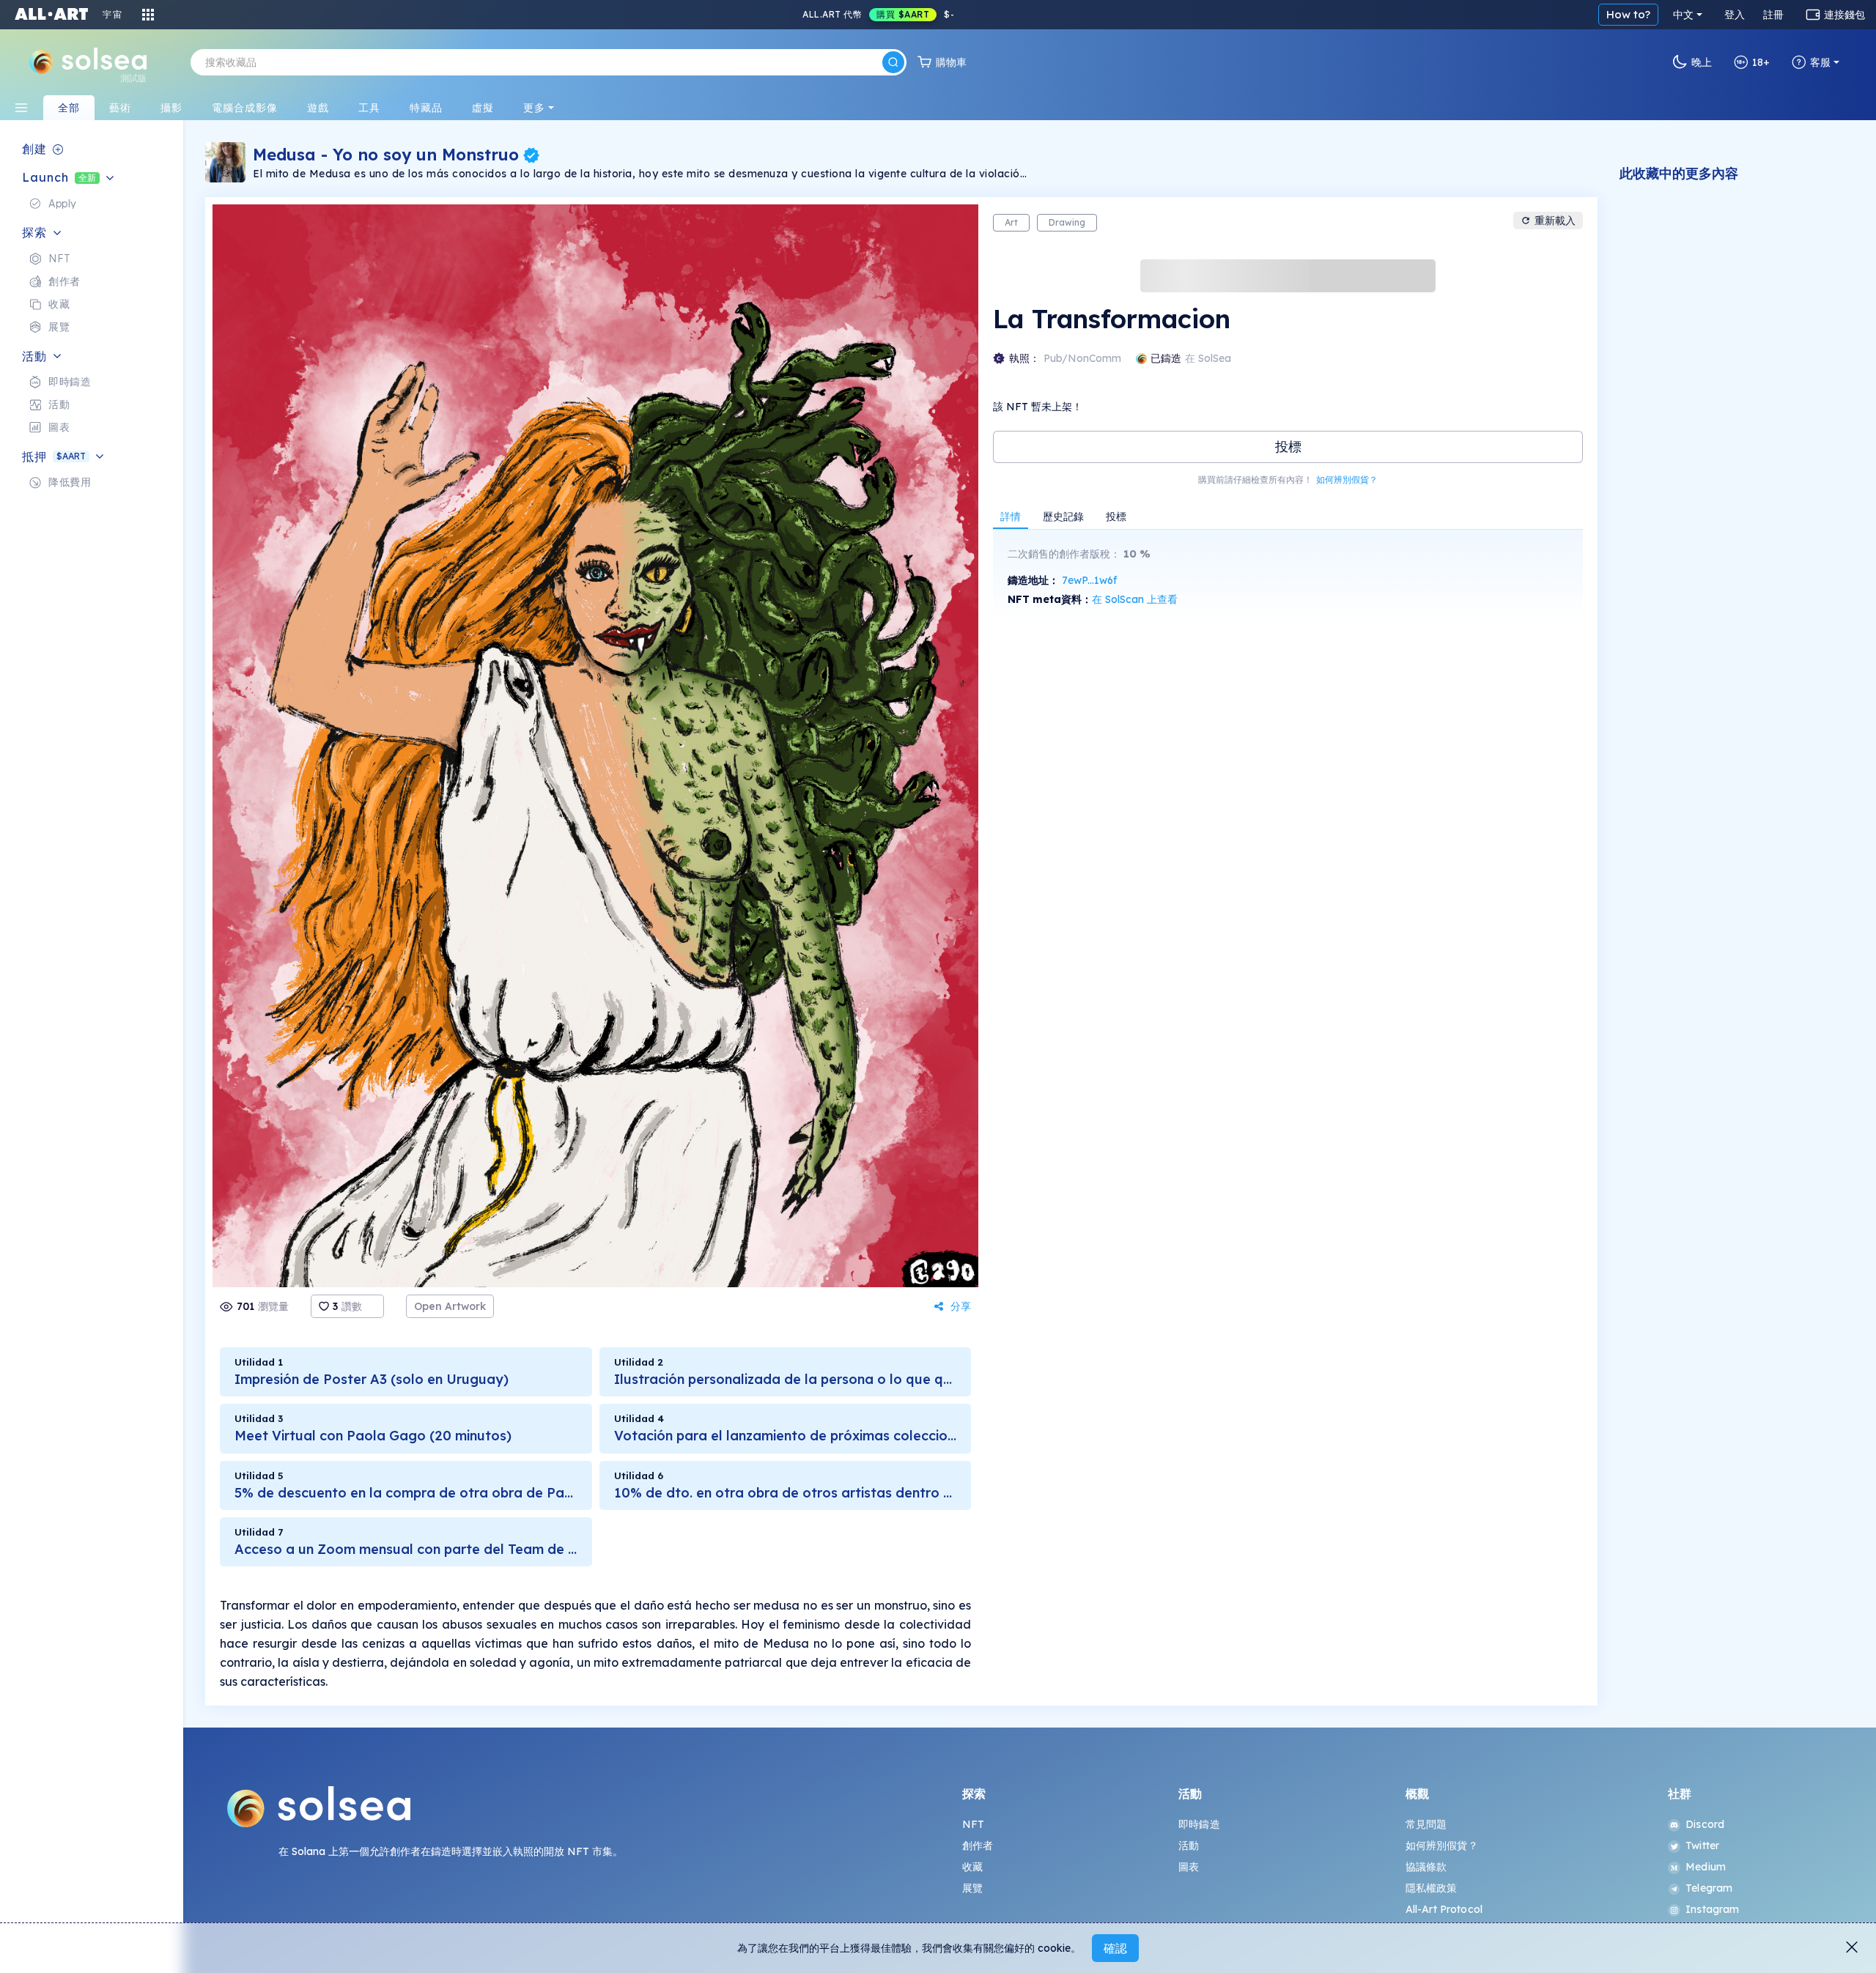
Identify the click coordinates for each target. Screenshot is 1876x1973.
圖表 (1189, 1867)
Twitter (1702, 1846)
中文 (1683, 15)
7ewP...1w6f (1089, 580)
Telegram (1709, 1888)
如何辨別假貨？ (1347, 480)
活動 (1189, 1846)
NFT (973, 1824)
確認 (1115, 1948)
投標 (1288, 447)
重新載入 (1555, 221)
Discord (1705, 1824)
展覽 (972, 1888)
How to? (1628, 14)
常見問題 (1426, 1824)
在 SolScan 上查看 (1135, 599)
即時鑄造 (1199, 1824)
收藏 (972, 1867)
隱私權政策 (1432, 1888)
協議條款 (1426, 1867)
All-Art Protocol (1444, 1909)
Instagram (1712, 1909)
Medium (1706, 1867)
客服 (1820, 62)
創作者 (978, 1846)
